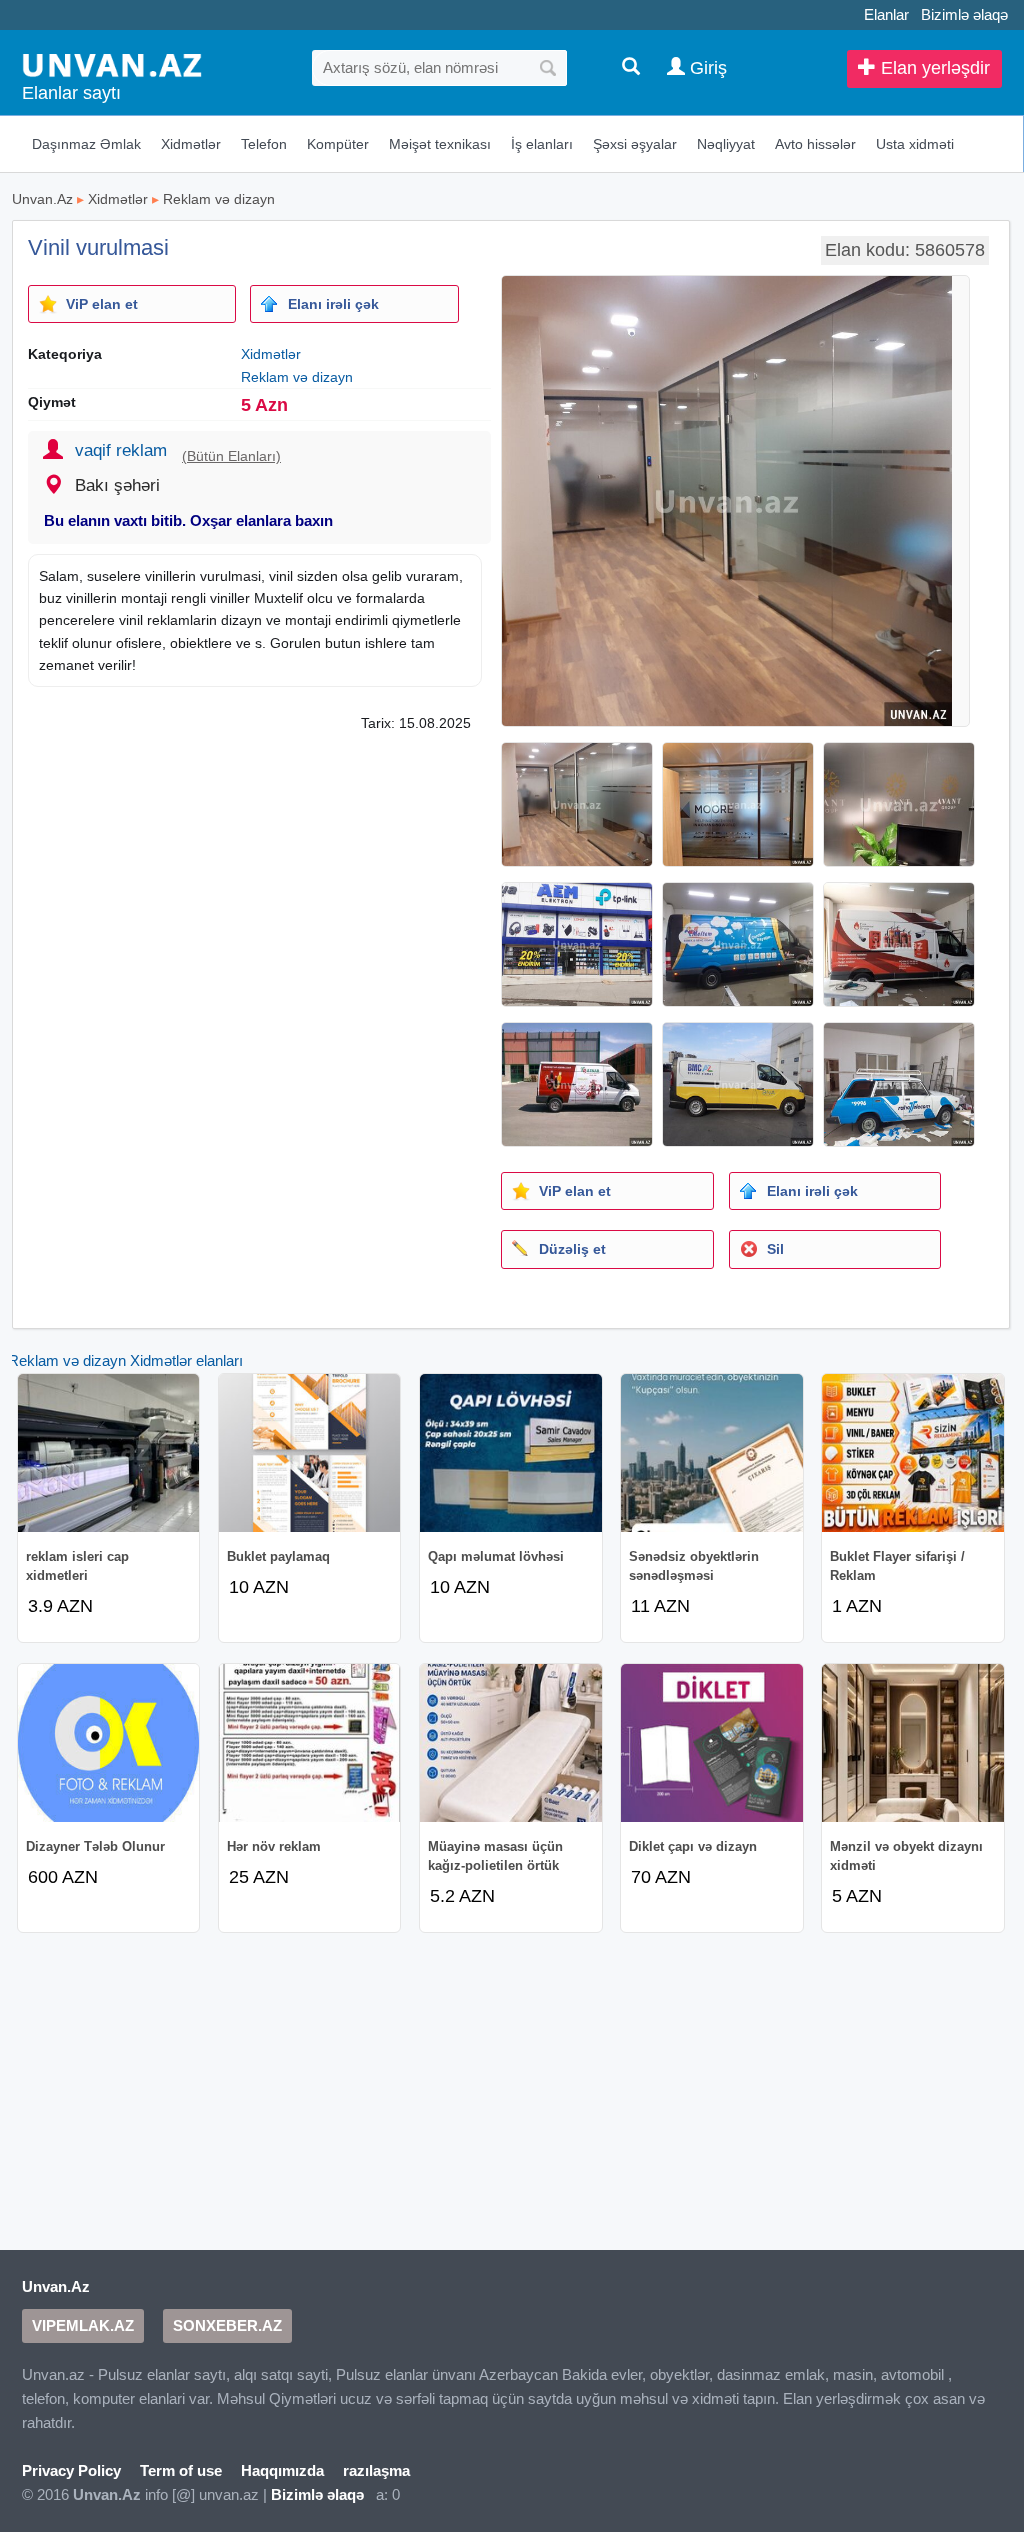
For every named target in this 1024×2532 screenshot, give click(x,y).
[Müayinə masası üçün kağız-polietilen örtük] (511, 1743)
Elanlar (886, 14)
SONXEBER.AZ (227, 2325)
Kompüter (338, 144)
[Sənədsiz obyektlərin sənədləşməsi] (712, 1453)
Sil (775, 1249)
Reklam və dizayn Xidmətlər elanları (125, 1360)
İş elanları (542, 144)
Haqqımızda (282, 2470)
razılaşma (376, 2470)
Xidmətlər (191, 144)
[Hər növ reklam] (310, 1743)
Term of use (181, 2470)
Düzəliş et (572, 1249)
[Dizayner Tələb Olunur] (109, 1743)
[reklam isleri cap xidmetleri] (109, 1453)
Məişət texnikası (440, 144)
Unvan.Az (42, 199)
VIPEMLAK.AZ (83, 2325)
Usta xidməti (915, 144)
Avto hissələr (815, 144)
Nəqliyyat (726, 144)
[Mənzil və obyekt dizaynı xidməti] (913, 1743)
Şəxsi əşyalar (635, 144)
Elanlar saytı (71, 93)
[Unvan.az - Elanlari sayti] (112, 63)
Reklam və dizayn (219, 199)
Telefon (264, 144)
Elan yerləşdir (933, 68)
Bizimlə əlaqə (964, 14)
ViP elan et (102, 304)
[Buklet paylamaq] (310, 1453)
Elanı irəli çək (333, 304)
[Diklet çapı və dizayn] (712, 1743)
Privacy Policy (71, 2470)
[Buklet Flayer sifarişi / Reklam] (913, 1453)
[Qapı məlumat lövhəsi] (511, 1453)
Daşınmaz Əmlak (86, 144)
